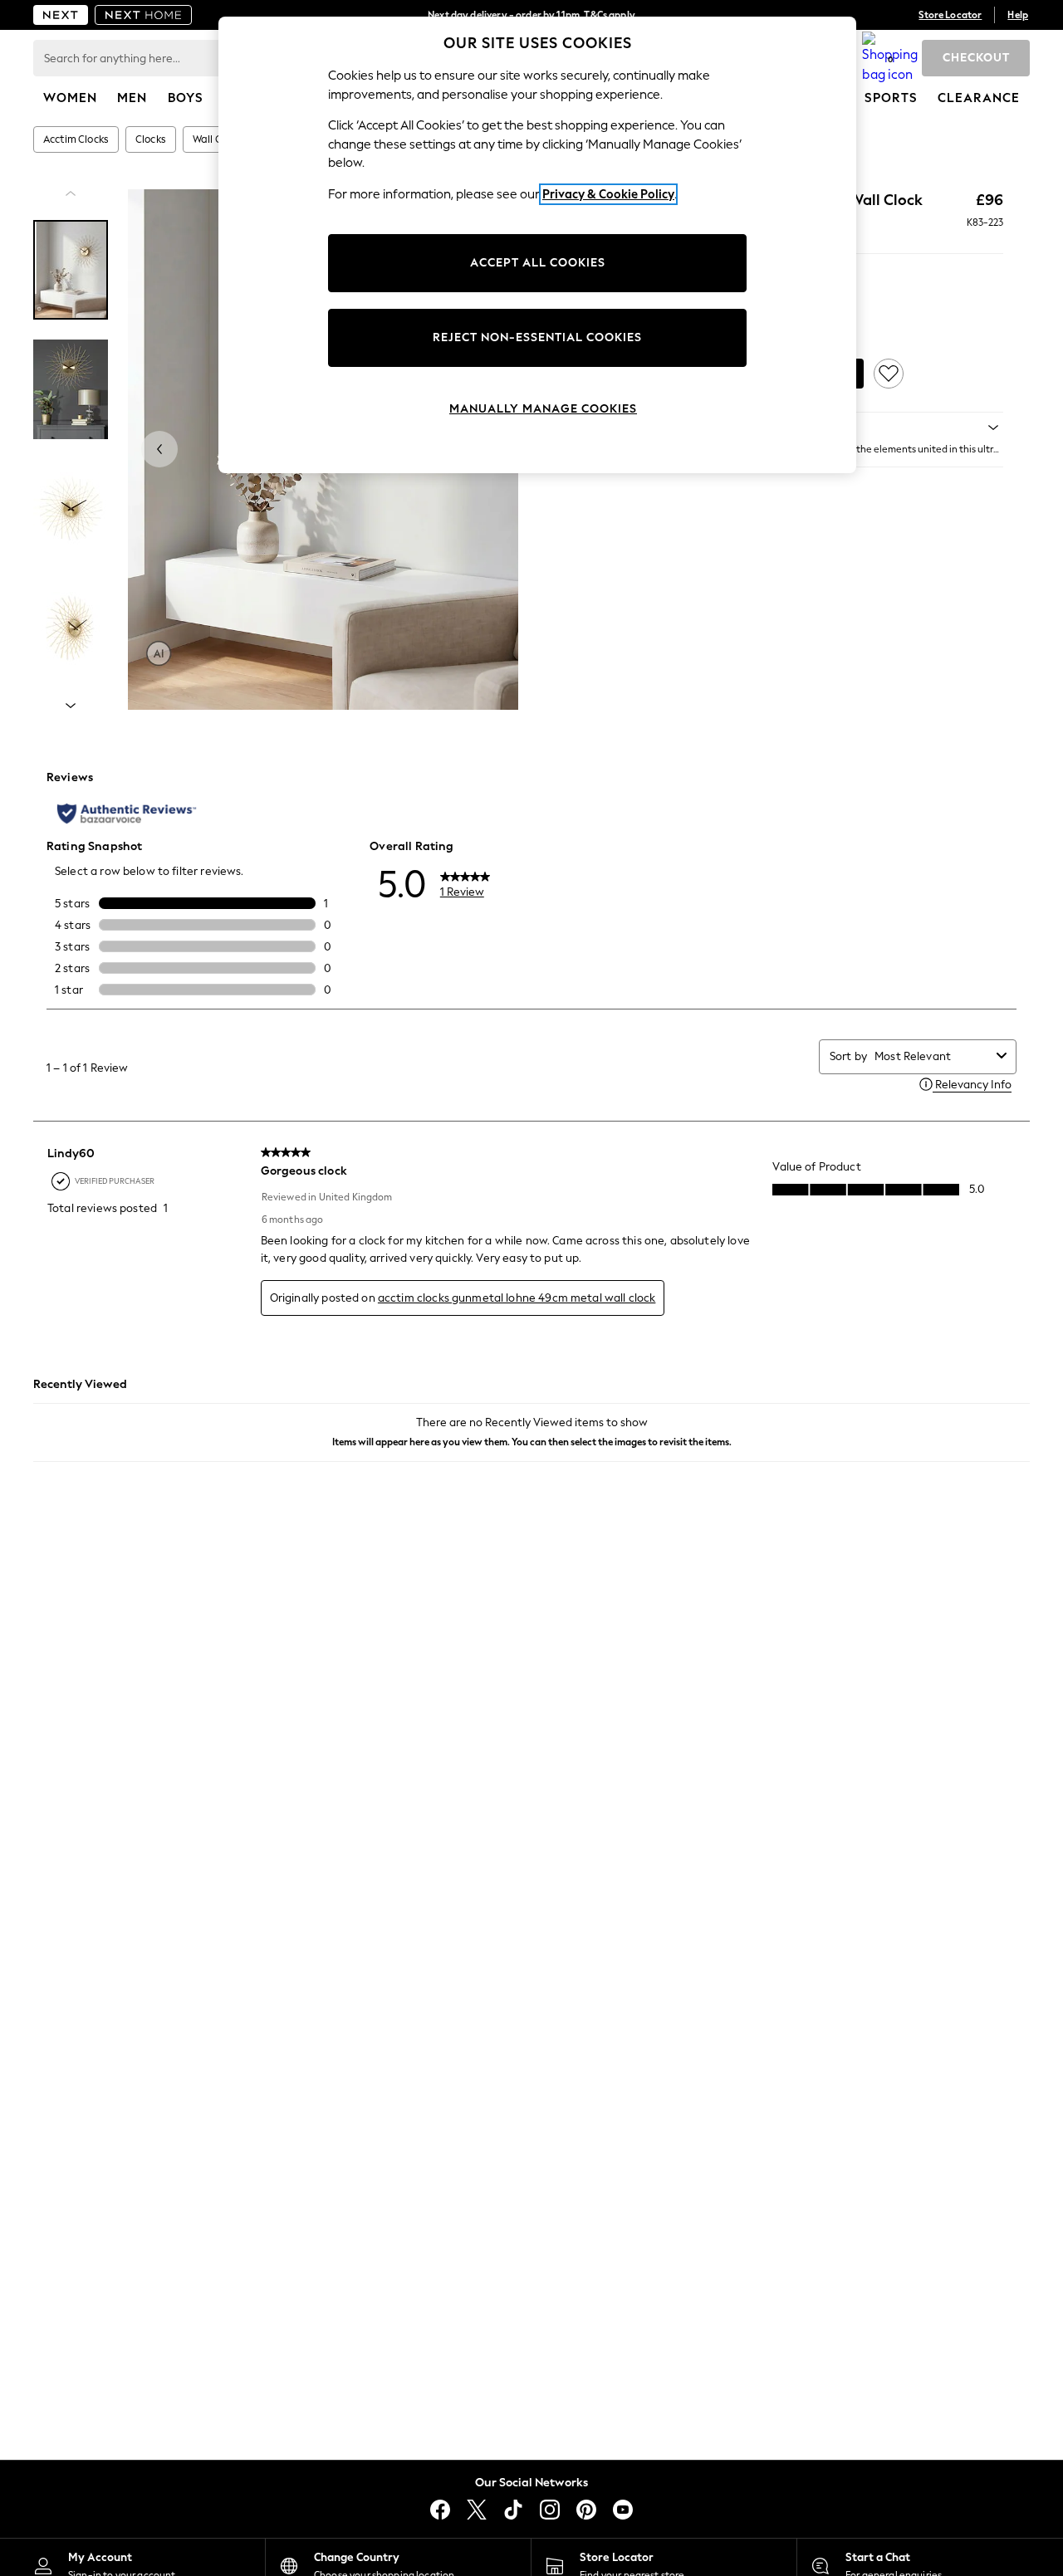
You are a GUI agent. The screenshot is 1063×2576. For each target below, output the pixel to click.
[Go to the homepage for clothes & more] (61, 15)
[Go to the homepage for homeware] (144, 15)
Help (1018, 15)
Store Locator (950, 15)
